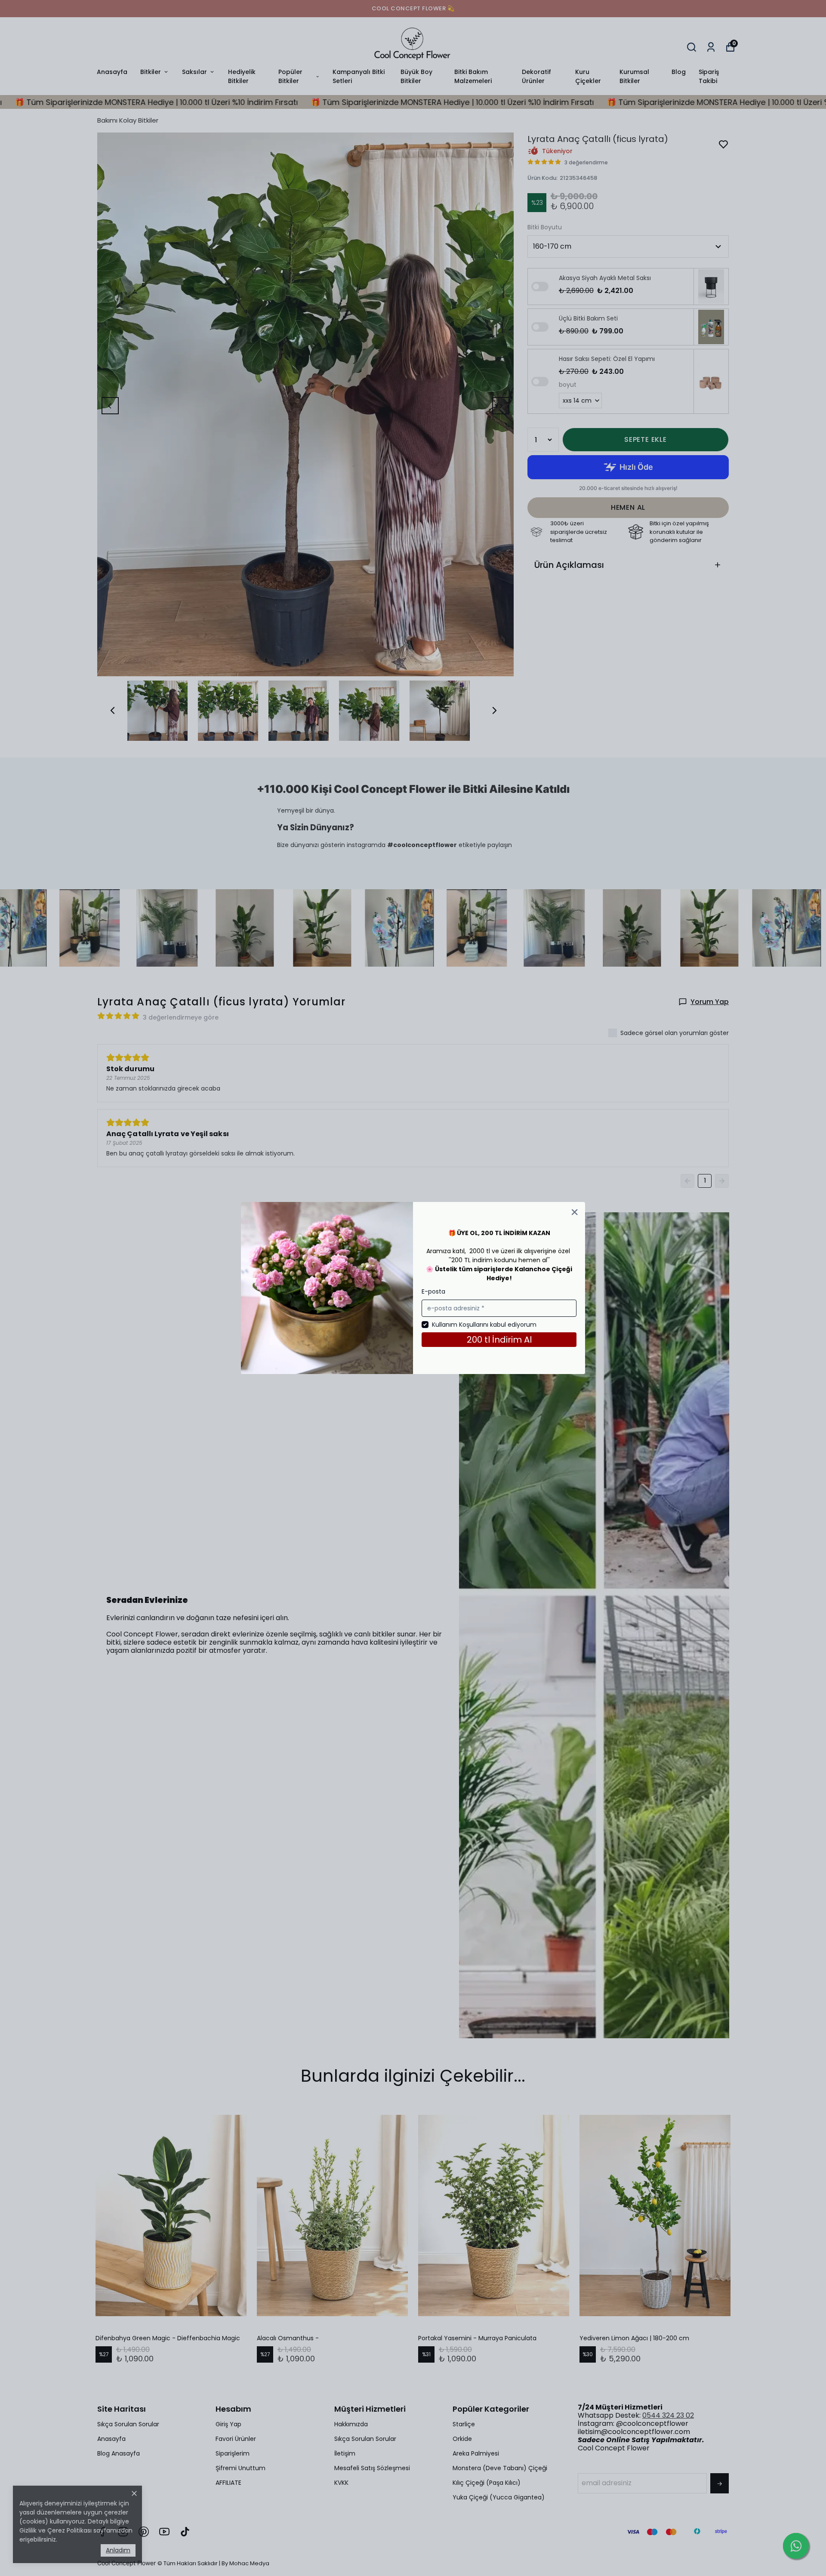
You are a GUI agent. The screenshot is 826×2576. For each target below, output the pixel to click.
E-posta (433, 1291)
